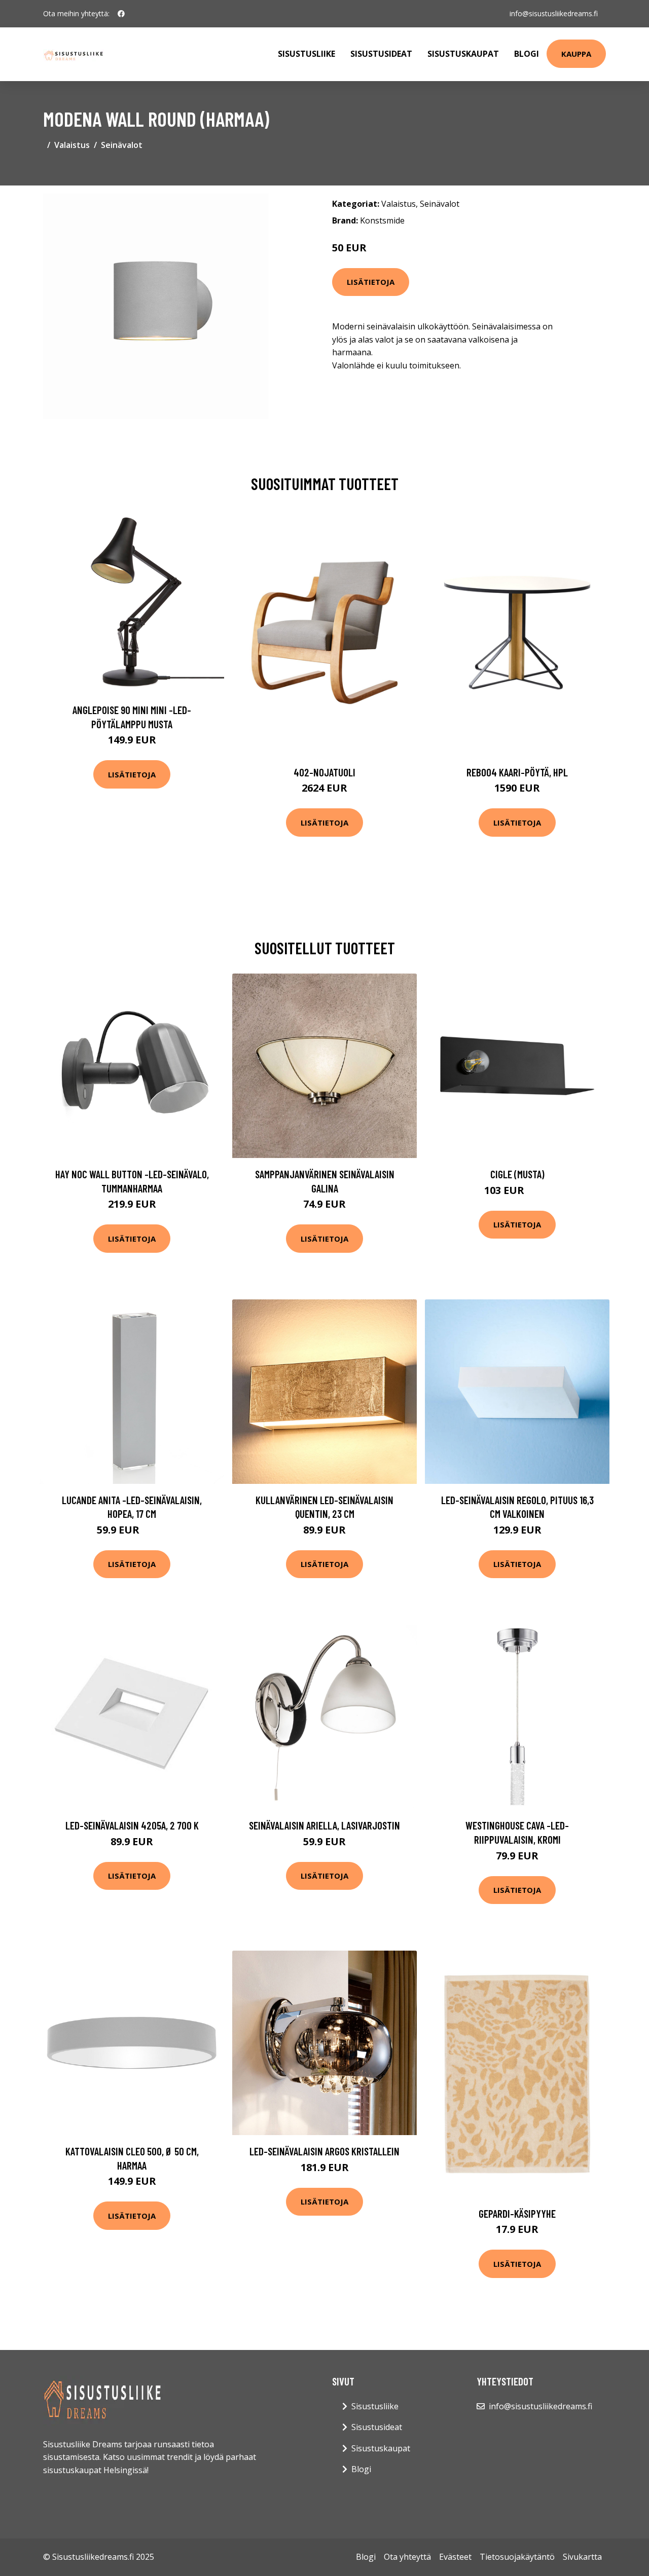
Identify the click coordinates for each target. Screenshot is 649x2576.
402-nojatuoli (324, 772)
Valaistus (72, 145)
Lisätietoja (371, 282)
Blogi (527, 54)
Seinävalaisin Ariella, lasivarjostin (324, 1825)
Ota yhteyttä (407, 2557)
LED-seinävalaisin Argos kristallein (324, 2151)
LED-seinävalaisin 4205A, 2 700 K (132, 1825)
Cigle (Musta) (517, 1174)
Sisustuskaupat (463, 54)
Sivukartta (582, 2557)
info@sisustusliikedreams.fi (554, 13)
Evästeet (455, 2557)
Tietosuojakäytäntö (517, 2557)
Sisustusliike (307, 54)
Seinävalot (122, 145)
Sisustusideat (381, 54)
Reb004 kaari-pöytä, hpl (517, 772)
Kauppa (576, 54)
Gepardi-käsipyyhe (517, 2213)
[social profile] (121, 14)
